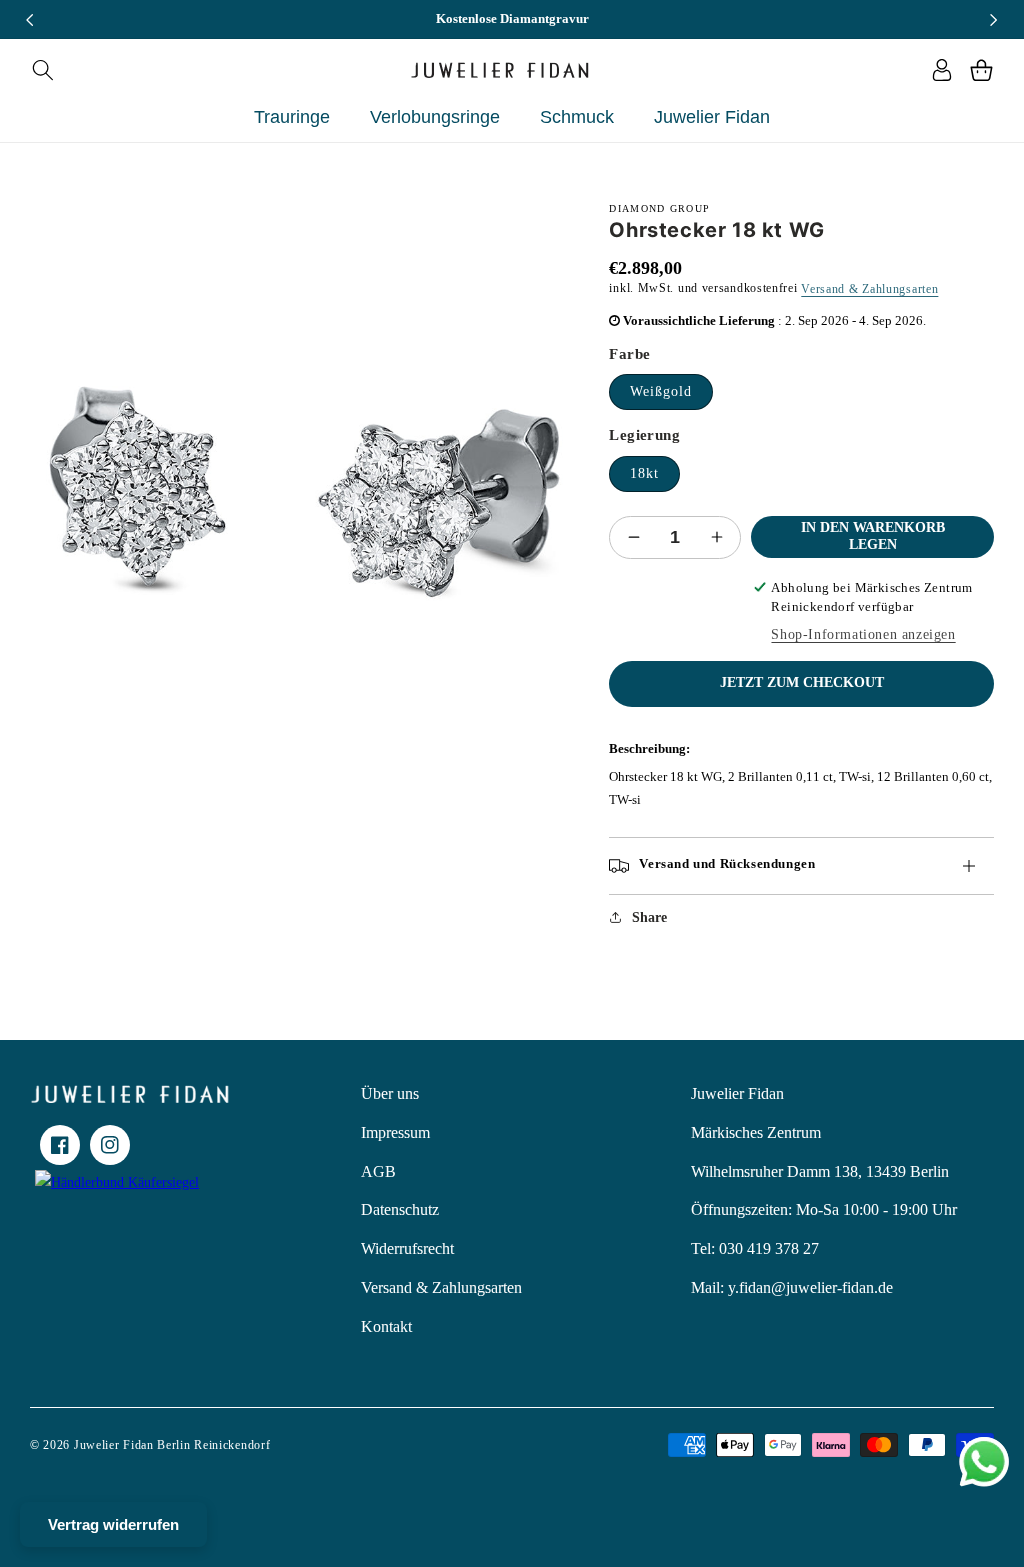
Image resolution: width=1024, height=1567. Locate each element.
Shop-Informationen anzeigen (863, 634)
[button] (42, 70)
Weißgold (661, 391)
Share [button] (649, 917)
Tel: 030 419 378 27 (755, 1248)
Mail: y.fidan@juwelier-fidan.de (792, 1287)
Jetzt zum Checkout (802, 682)
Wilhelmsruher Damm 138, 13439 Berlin (820, 1171)
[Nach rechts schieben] (994, 20)
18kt (644, 473)
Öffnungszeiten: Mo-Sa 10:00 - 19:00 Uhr (824, 1209)
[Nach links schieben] (30, 20)
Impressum (395, 1132)
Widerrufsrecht (407, 1248)
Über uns (390, 1093)
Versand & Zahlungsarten (869, 289)
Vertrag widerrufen (113, 1524)
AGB (378, 1171)
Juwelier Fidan (737, 1093)
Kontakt (386, 1326)
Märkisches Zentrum (756, 1132)
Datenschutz (400, 1209)
